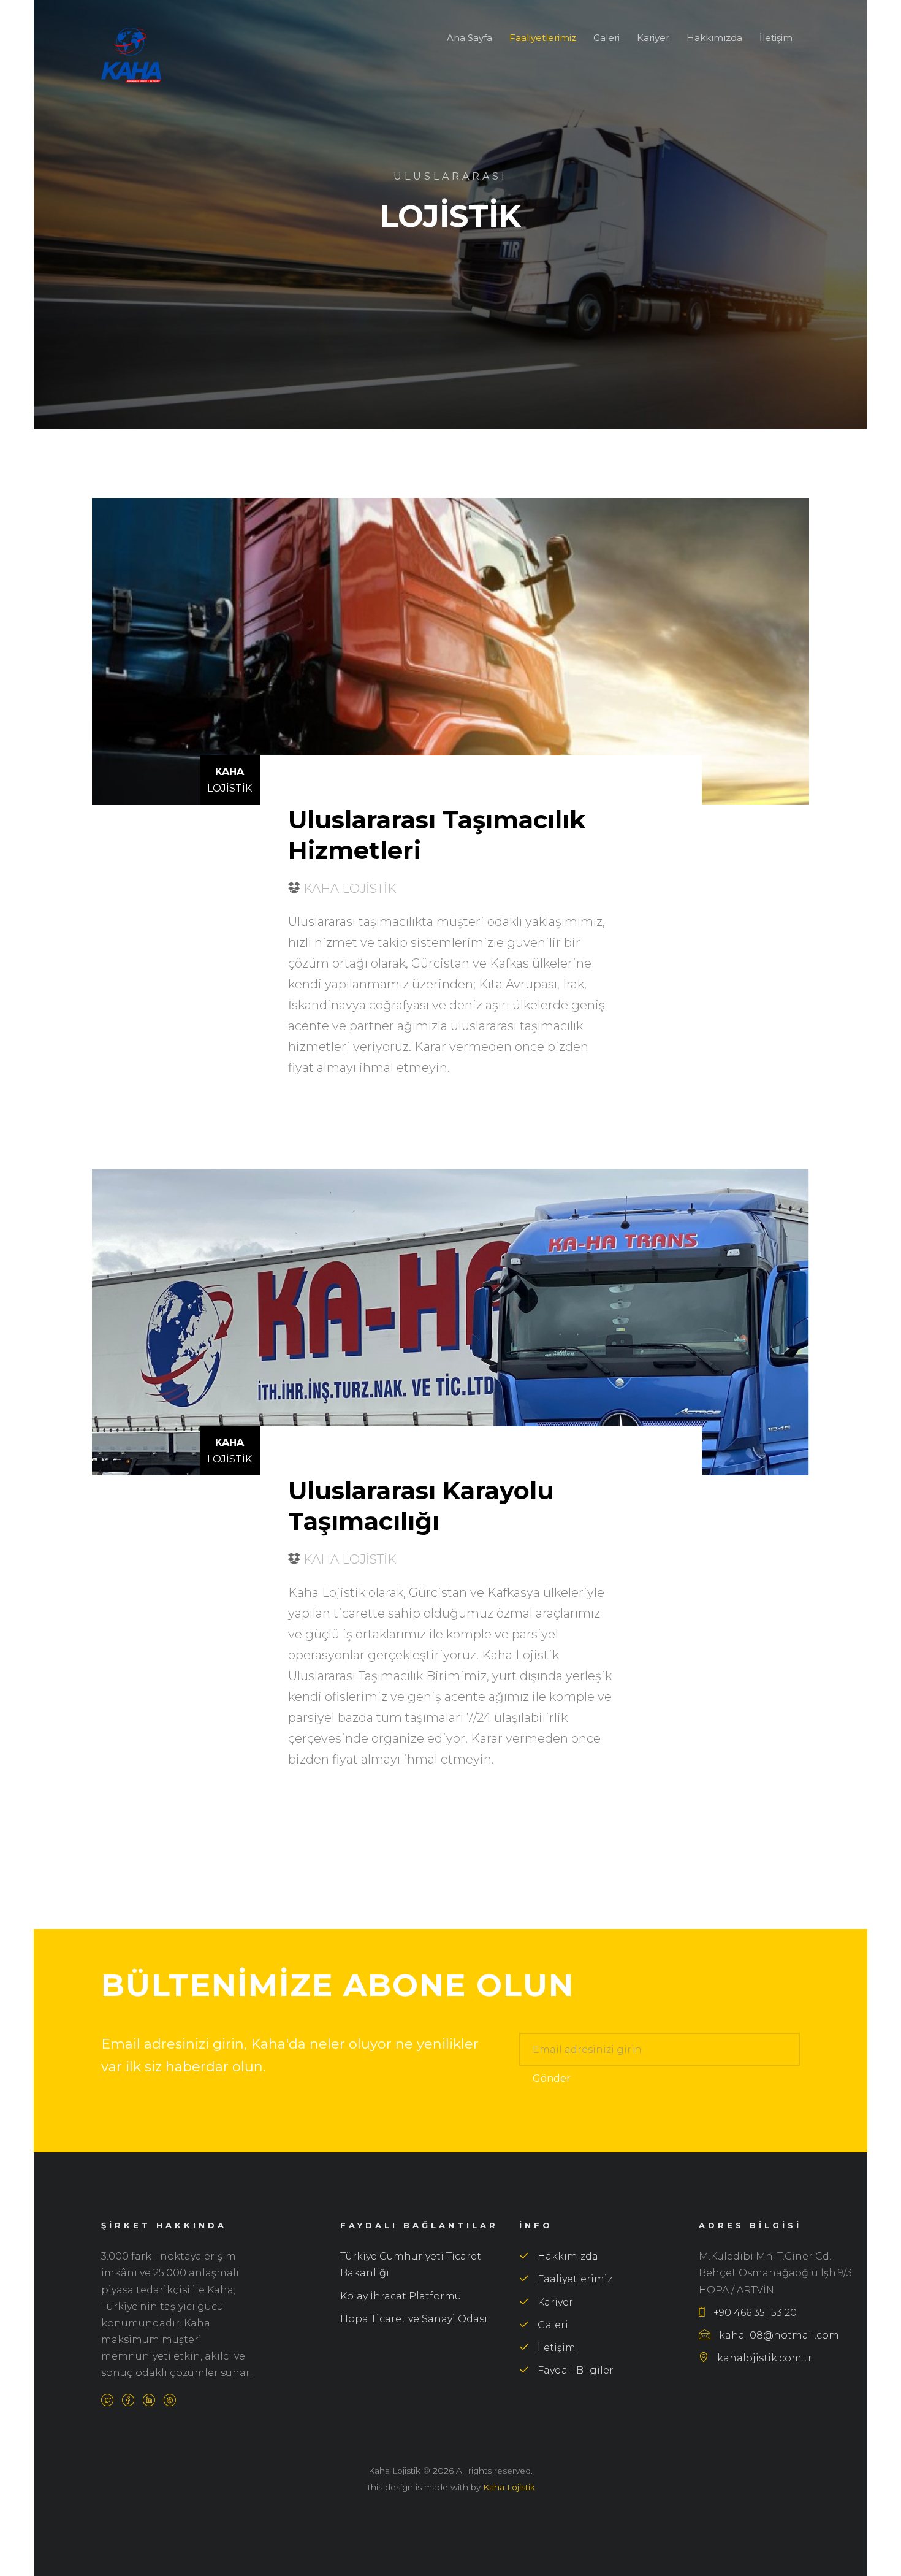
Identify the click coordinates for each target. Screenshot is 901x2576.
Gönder (552, 2078)
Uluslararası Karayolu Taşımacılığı (421, 1506)
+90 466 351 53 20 (754, 2313)
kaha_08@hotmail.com (778, 2335)
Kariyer (653, 38)
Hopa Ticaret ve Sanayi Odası (414, 2319)
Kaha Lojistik (509, 2487)
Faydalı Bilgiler (574, 2370)
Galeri (606, 38)
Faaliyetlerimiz (543, 38)
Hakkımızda (714, 38)
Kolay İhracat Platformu (401, 2296)
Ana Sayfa (470, 38)
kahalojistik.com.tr (763, 2358)
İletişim (776, 38)
